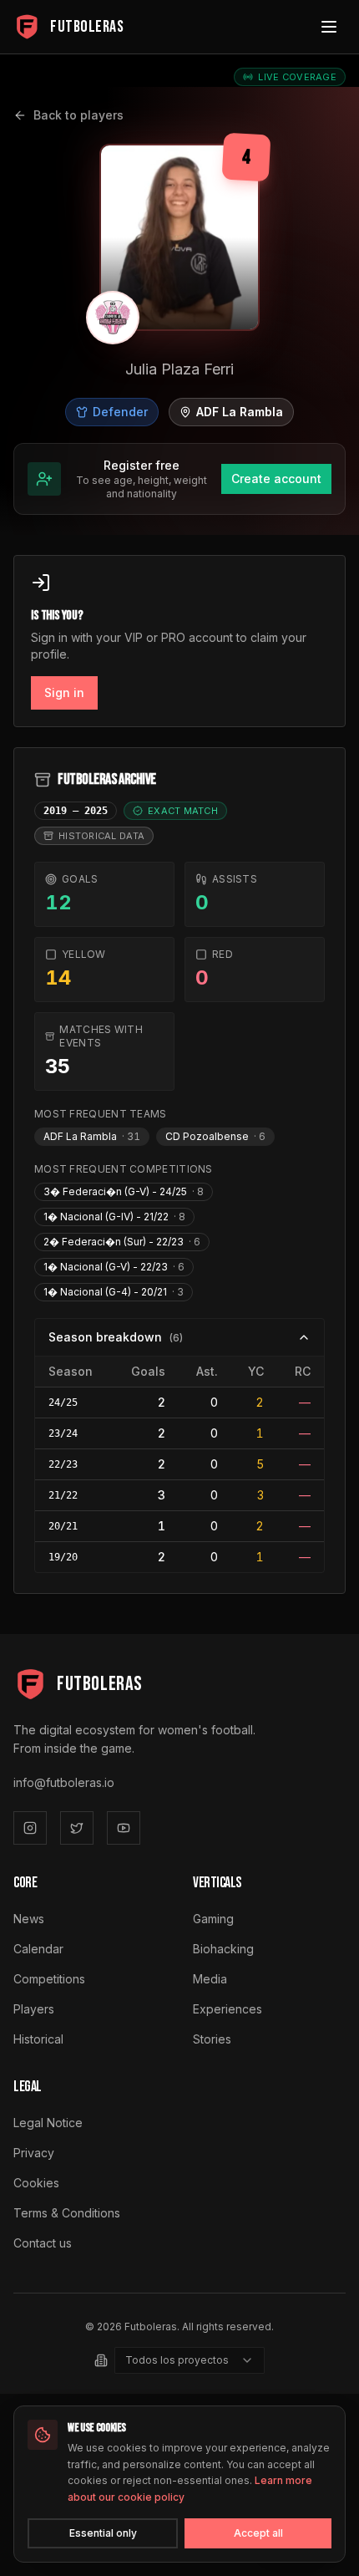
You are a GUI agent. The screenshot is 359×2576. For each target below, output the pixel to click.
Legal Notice (48, 2123)
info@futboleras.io (64, 1782)
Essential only (103, 2533)
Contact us (43, 2243)
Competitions (49, 1979)
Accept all (258, 2533)
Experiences (228, 2009)
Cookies (36, 2183)
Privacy (34, 2153)
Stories (212, 2039)
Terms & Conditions (67, 2213)
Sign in (64, 692)
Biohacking (223, 1949)
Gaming (213, 1919)
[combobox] (190, 2360)
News (29, 1919)
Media (210, 1979)
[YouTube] (124, 1828)
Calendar (38, 1949)
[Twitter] (77, 1828)
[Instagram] (30, 1828)
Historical (38, 2039)
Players (34, 2009)
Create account (276, 479)
